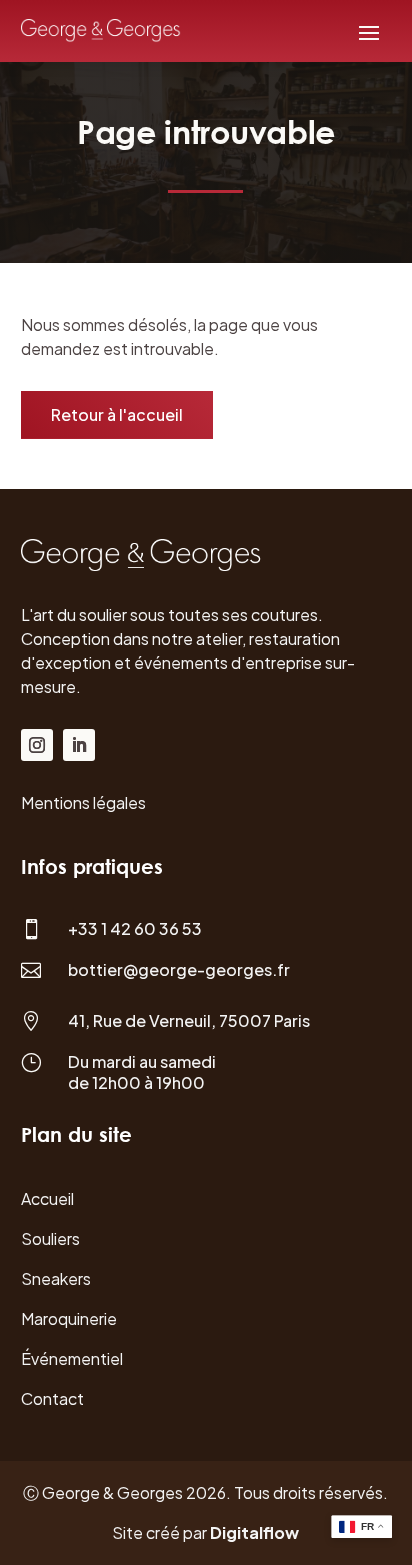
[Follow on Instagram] (37, 745)
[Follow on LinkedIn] (79, 745)
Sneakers (56, 1278)
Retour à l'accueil (117, 414)
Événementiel (72, 1358)
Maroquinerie (69, 1318)
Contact (52, 1398)
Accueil (47, 1198)
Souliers (50, 1238)
